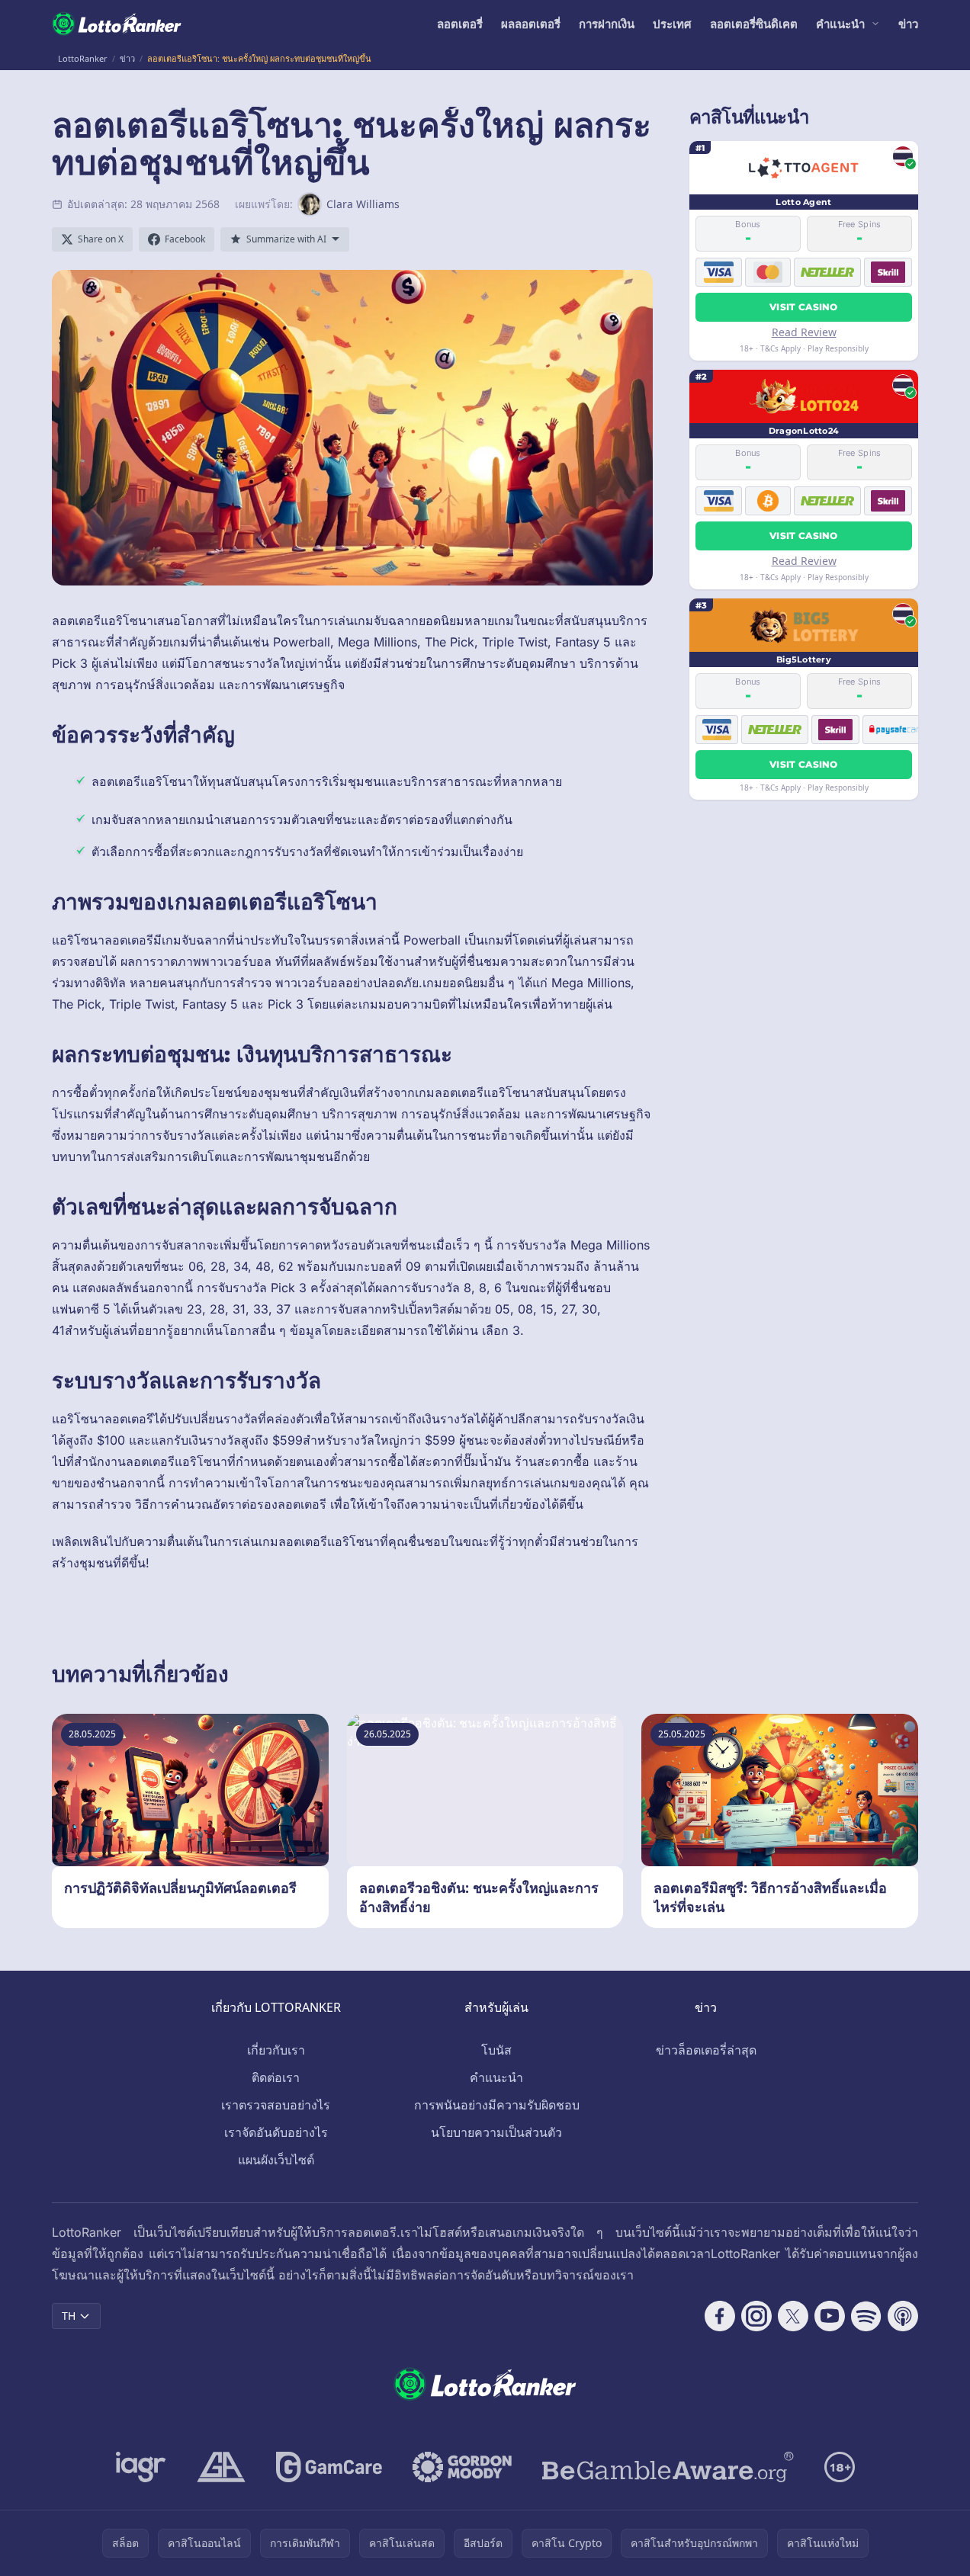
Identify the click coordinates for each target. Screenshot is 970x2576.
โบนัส (496, 2050)
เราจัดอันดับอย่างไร (276, 2132)
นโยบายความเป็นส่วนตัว (496, 2132)
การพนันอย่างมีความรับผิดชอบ (497, 2105)
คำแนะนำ (840, 24)
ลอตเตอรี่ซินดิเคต (754, 24)
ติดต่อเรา (276, 2077)
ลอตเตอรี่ (460, 24)
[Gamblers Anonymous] (221, 2467)
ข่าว (908, 24)
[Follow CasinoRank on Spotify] (866, 2316)
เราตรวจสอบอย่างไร (276, 2105)
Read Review (804, 332)
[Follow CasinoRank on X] (793, 2316)
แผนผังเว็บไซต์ (276, 2160)
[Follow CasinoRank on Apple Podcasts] (903, 2316)
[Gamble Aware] (668, 2467)
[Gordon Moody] (462, 2467)
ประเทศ (672, 24)
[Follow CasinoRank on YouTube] (830, 2316)
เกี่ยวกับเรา (276, 2050)
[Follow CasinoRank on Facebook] (720, 2316)
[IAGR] (141, 2467)
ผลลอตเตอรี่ (531, 24)
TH (69, 2316)
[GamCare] (329, 2467)
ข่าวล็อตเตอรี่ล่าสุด (706, 2050)
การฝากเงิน (607, 24)
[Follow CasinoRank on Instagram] (756, 2316)
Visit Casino (804, 307)
